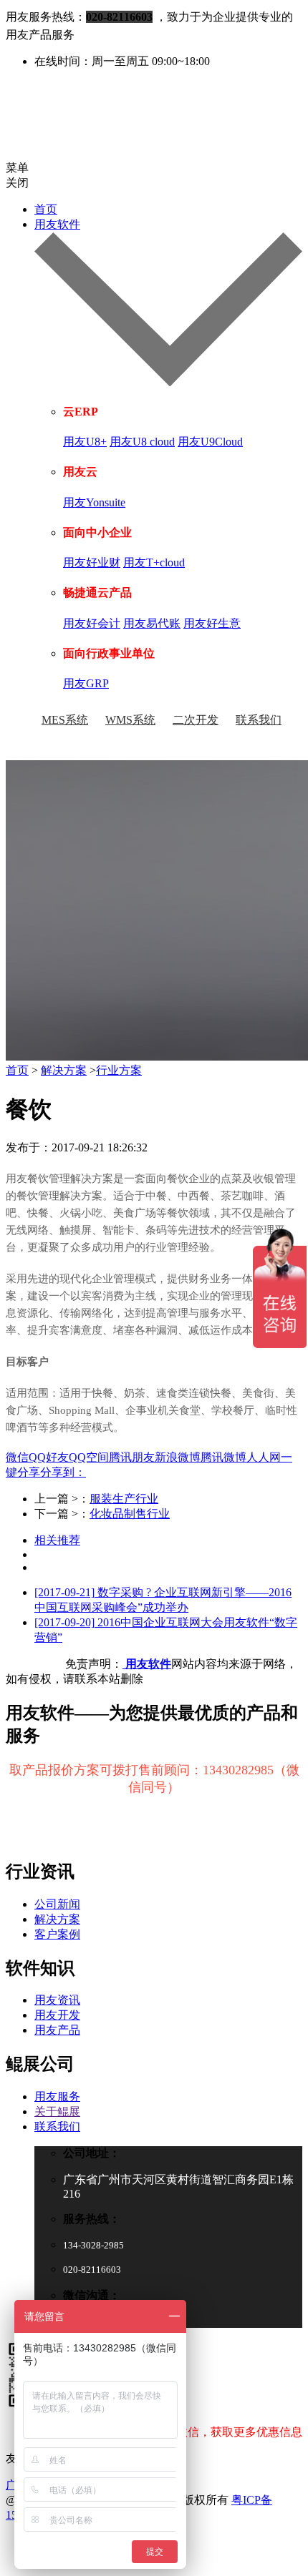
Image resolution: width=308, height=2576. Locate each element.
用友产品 (57, 2030)
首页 (46, 209)
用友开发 (57, 2015)
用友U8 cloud (142, 442)
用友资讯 (57, 2000)
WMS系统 (130, 720)
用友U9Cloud (210, 442)
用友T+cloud (154, 562)
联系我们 (259, 720)
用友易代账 (152, 623)
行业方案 (119, 1070)
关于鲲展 (57, 2112)
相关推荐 (57, 1540)
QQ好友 (49, 1457)
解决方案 (64, 1070)
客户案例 (57, 1934)
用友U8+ (85, 442)
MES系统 (65, 720)
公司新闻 (57, 1904)
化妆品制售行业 (130, 1514)
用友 (16, 1179)
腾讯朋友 (132, 1457)
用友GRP (86, 683)
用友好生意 (212, 623)
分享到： (63, 1472)
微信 (17, 1457)
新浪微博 (178, 1457)
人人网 (264, 1457)
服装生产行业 (124, 1499)
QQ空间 (89, 1457)
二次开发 (196, 720)
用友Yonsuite (94, 502)
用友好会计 (92, 623)
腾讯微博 (223, 1457)
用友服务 (57, 2096)
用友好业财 (92, 562)
